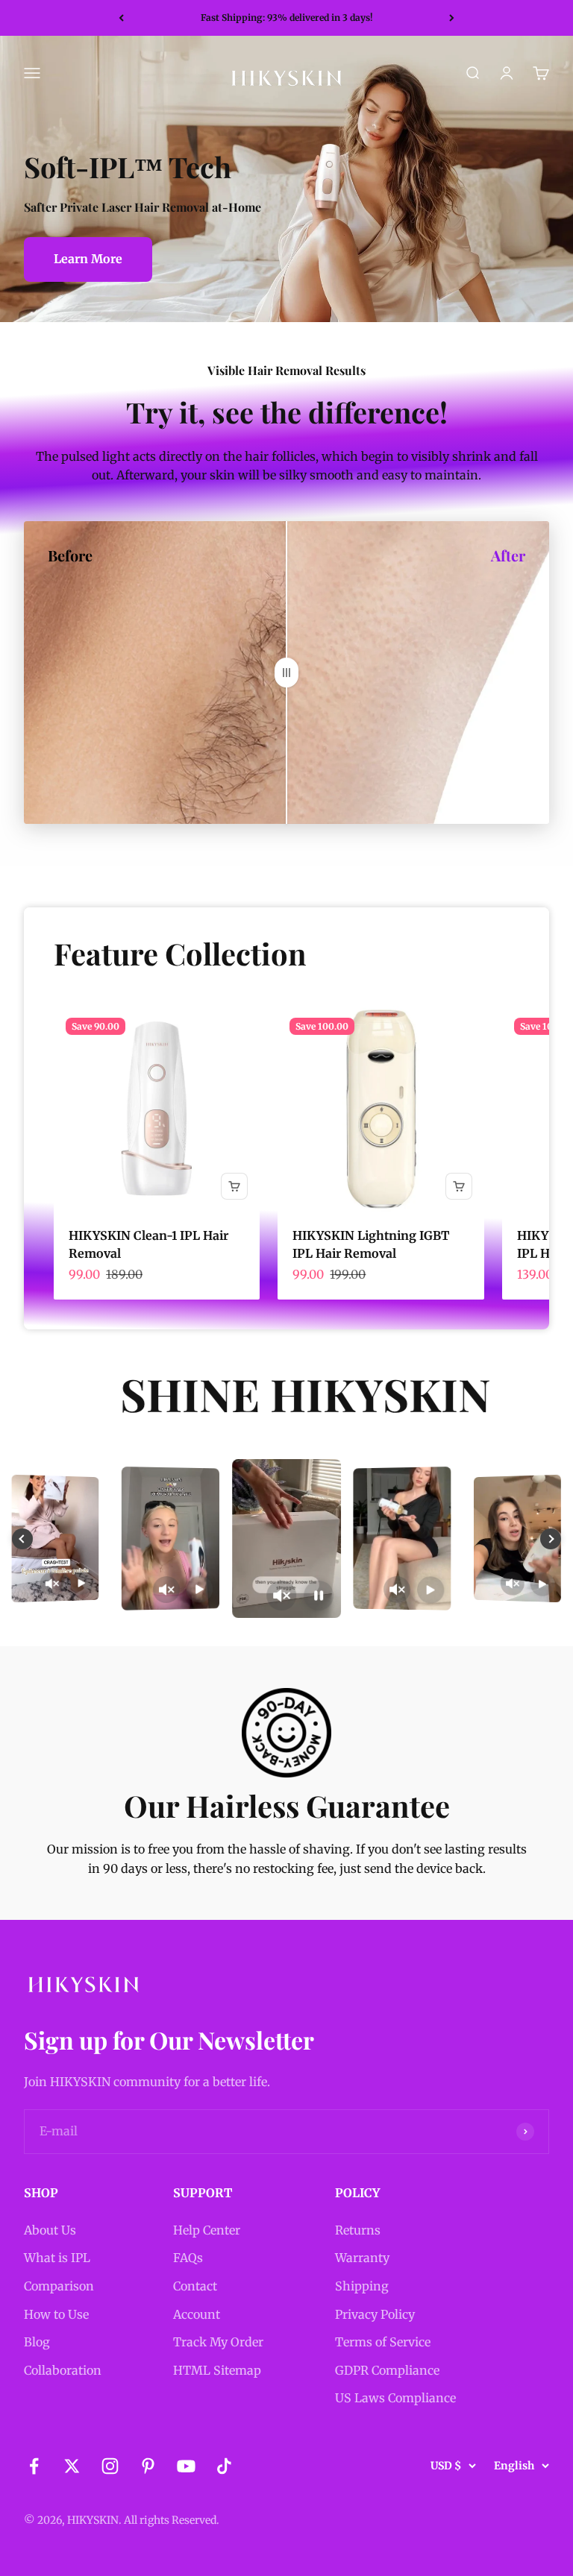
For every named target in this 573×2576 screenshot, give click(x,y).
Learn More (88, 259)
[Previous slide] (22, 1539)
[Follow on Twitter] (72, 2466)
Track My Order (218, 2342)
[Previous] (121, 18)
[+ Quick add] (234, 1186)
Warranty (362, 2258)
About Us (50, 2230)
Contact (195, 2286)
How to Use (56, 2314)
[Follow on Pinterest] (148, 2466)
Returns (358, 2230)
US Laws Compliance (395, 2398)
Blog (37, 2342)
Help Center (207, 2230)
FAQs (188, 2258)
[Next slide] (551, 1539)
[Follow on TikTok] (224, 2466)
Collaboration (63, 2370)
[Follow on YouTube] (186, 2466)
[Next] (452, 18)
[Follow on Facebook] (34, 2466)
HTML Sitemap (217, 2370)
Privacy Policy (375, 2314)
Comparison (59, 2286)
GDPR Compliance (387, 2370)
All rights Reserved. (172, 2520)
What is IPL (57, 2258)
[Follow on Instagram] (110, 2466)
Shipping (362, 2286)
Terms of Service (383, 2342)
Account (197, 2314)
